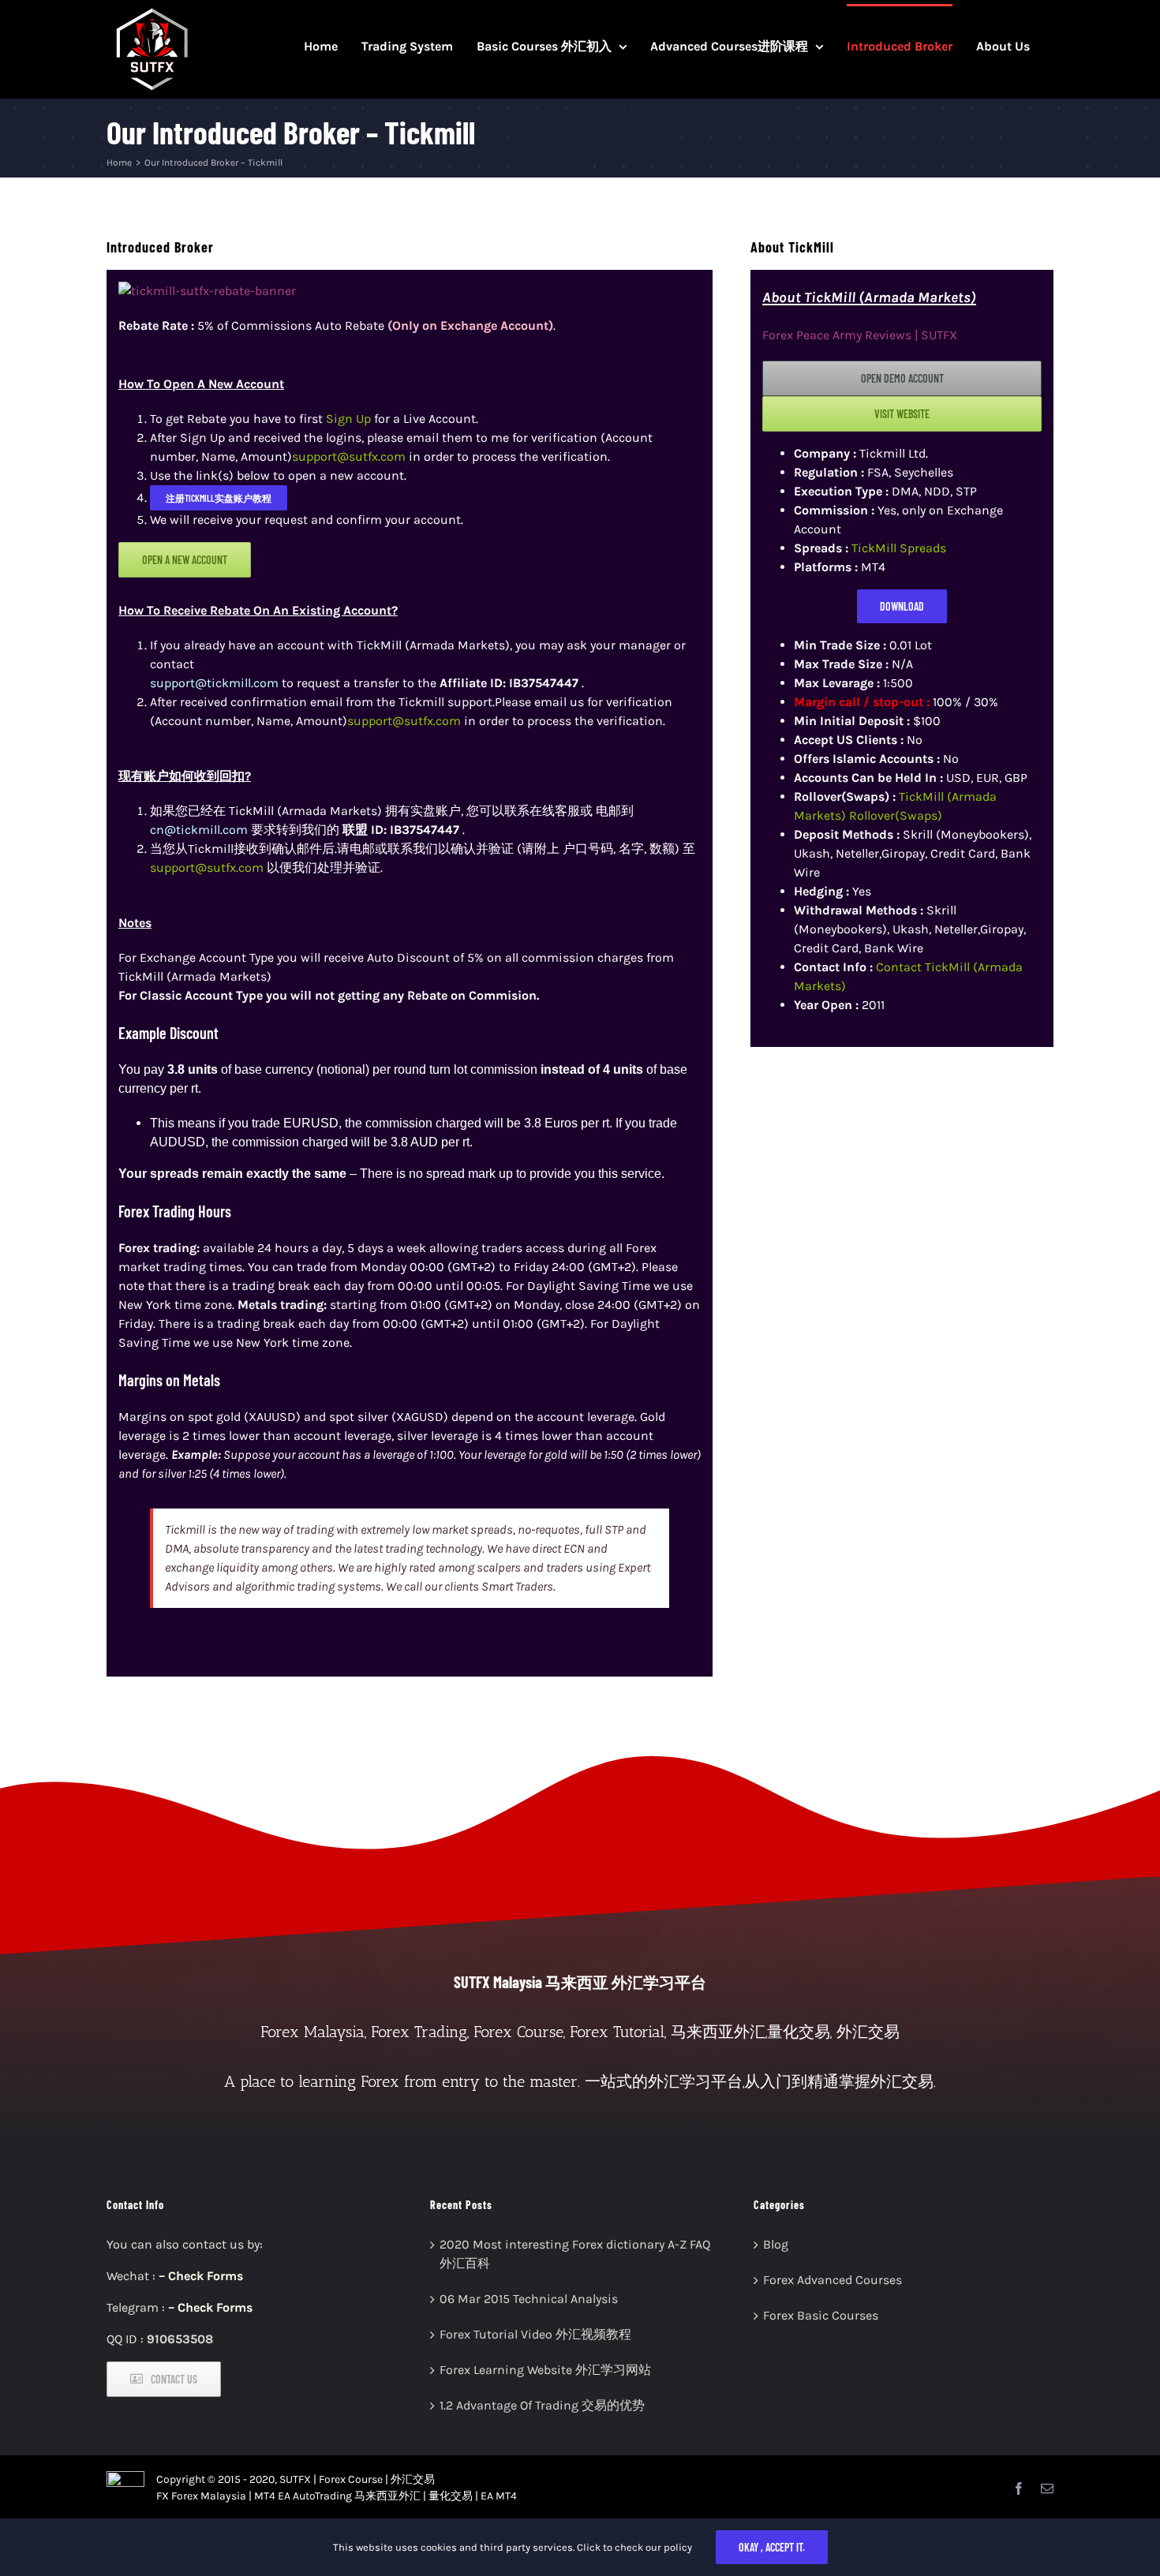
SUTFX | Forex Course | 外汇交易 (357, 2479)
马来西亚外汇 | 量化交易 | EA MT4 (436, 2496)
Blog (776, 2244)
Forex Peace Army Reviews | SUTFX (860, 335)
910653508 (180, 2339)
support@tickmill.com (214, 683)
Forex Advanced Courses (833, 2280)
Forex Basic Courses (821, 2315)
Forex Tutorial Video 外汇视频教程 (535, 2334)
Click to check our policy (634, 2547)
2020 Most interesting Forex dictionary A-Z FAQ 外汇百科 (575, 2254)
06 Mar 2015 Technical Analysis (529, 2299)
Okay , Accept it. (772, 2547)
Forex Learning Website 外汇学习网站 (545, 2370)
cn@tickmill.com (199, 830)
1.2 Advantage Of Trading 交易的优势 (542, 2405)
